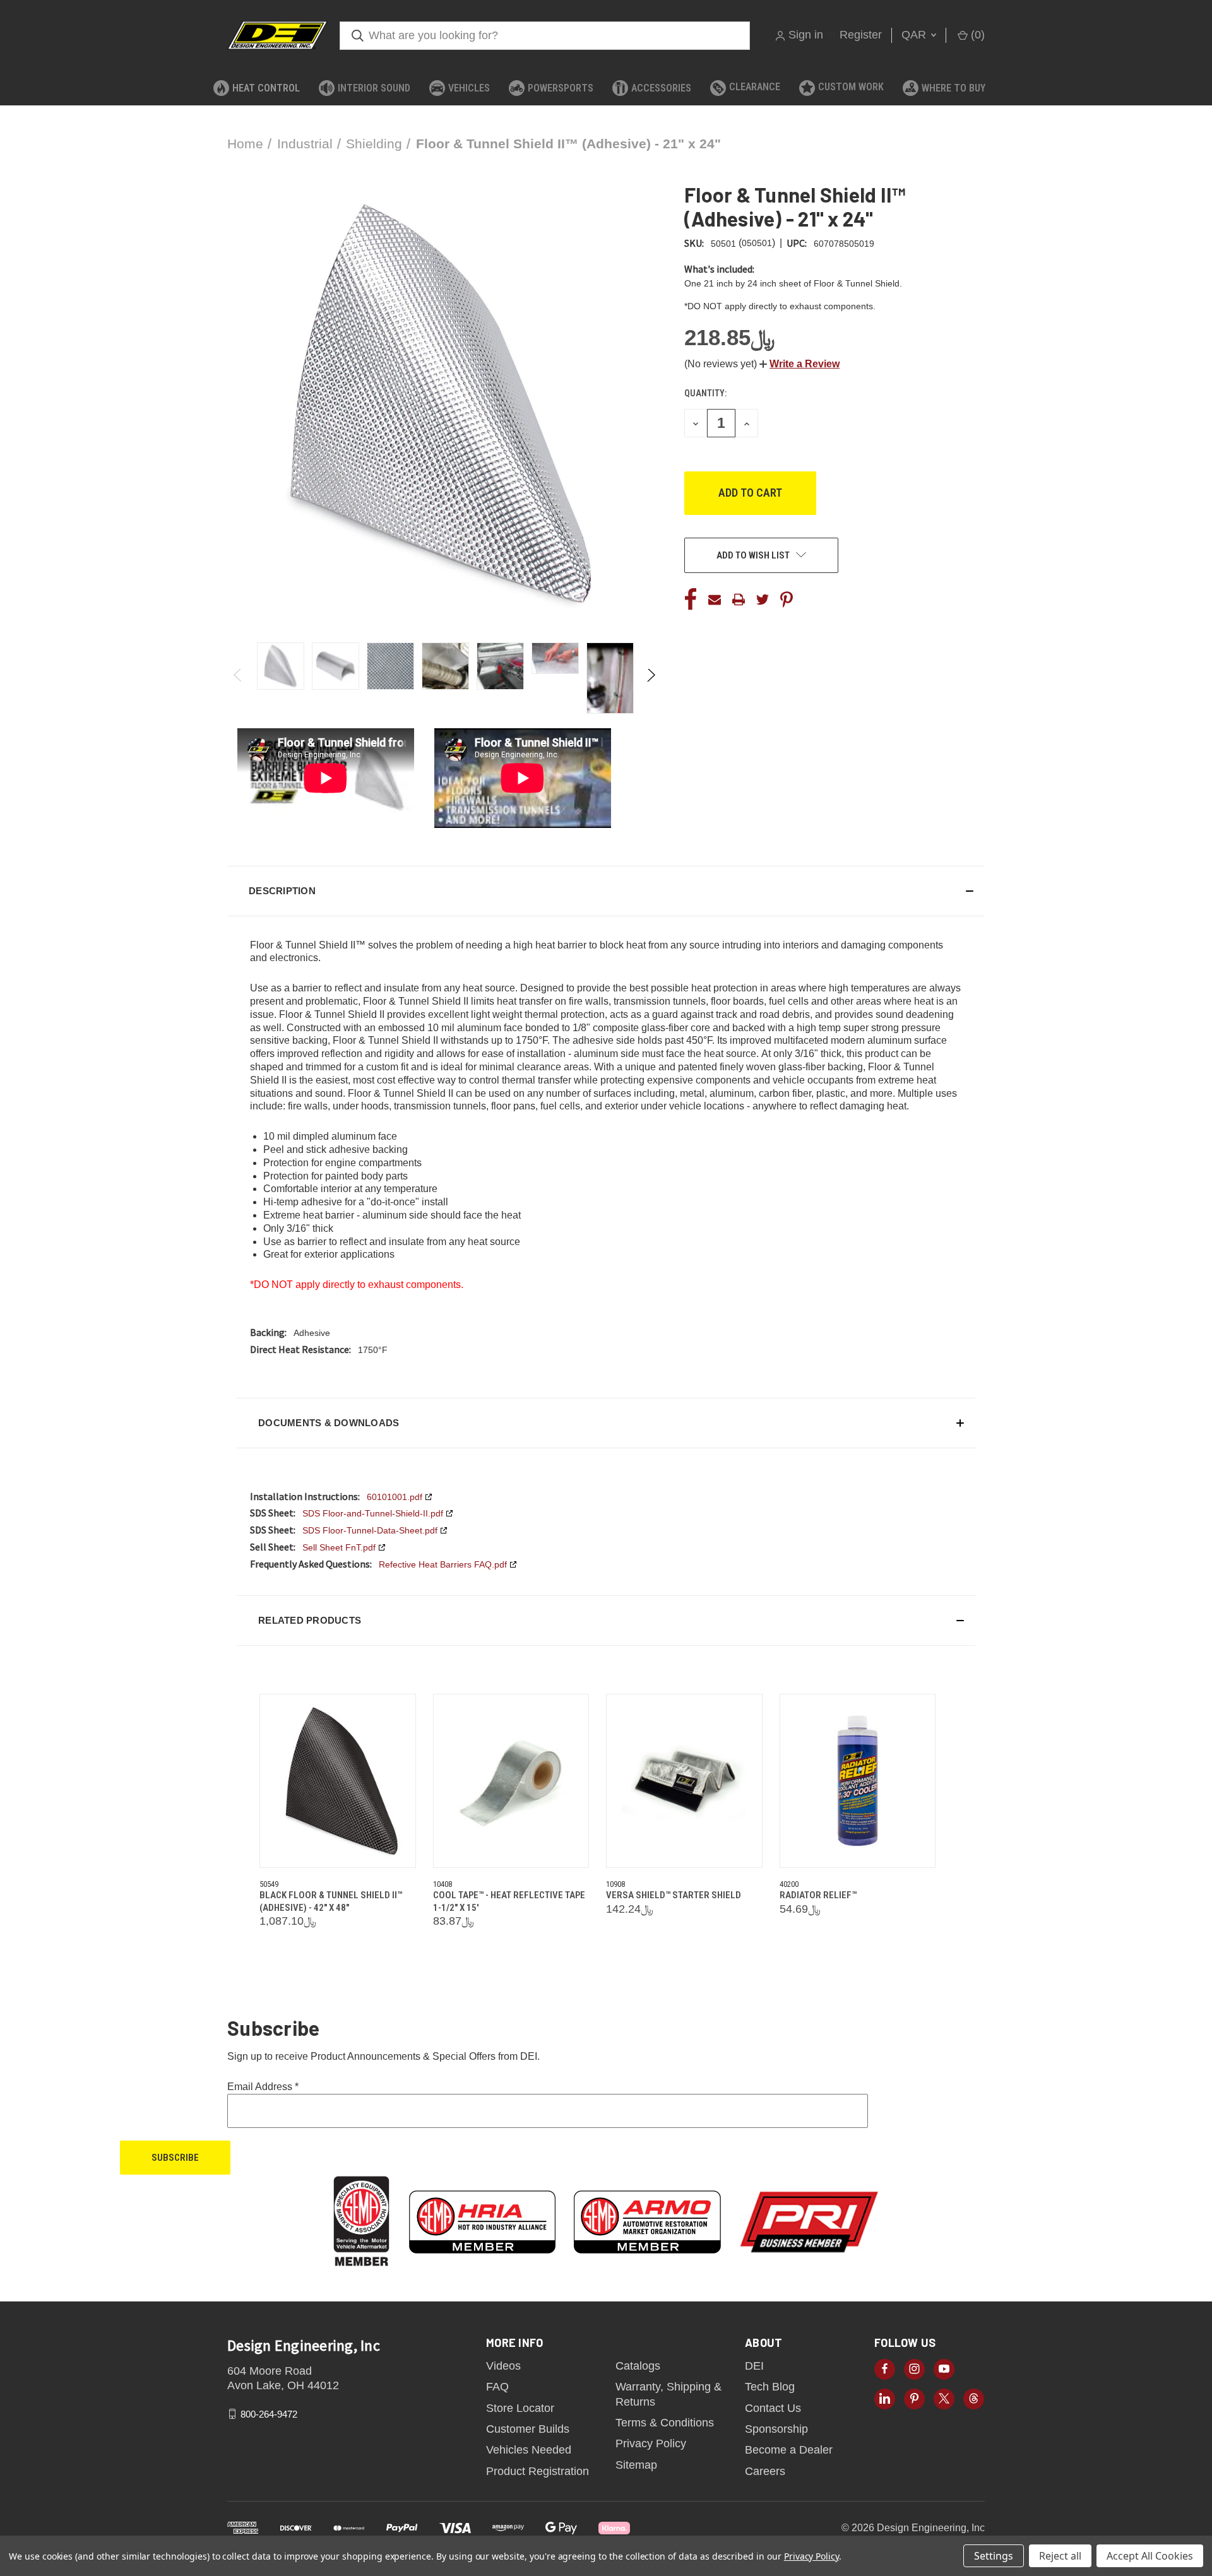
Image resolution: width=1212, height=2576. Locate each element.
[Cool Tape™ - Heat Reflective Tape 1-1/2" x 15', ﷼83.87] (511, 1781)
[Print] (739, 600)
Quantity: (705, 393)
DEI (754, 2366)
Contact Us (773, 2408)
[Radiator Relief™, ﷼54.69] (858, 1781)
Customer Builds (528, 2429)
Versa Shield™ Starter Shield (674, 1895)
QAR (915, 35)
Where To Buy (954, 88)
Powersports (561, 88)
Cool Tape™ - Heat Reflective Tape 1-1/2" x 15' (509, 1901)
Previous (238, 678)
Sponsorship (776, 2429)
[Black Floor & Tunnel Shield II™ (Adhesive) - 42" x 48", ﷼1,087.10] (338, 1781)
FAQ (497, 2387)
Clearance (755, 87)
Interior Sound (374, 88)
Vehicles (469, 88)
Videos (503, 2366)
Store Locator (520, 2408)
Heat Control (266, 88)
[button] (799, 364)
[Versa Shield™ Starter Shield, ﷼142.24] (684, 1781)
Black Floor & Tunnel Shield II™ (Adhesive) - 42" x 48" (331, 1901)
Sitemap (636, 2465)
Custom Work (851, 87)
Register (861, 35)
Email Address (263, 2087)
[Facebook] (691, 600)
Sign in (806, 35)
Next (651, 678)
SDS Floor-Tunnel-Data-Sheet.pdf (370, 1530)
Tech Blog (770, 2387)
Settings (994, 2556)
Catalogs (638, 2366)
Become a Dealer (789, 2450)
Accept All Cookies (1150, 2556)
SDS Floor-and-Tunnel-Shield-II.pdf (373, 1513)
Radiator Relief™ (818, 1895)
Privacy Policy (651, 2443)
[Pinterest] (787, 600)
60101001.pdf (395, 1497)
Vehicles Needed (529, 2450)
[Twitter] (763, 600)
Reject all (1060, 2556)
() (976, 35)
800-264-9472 (269, 2414)
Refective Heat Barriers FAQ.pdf (443, 1564)
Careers (765, 2471)
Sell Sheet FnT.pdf (339, 1547)
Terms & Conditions (665, 2423)
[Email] (715, 600)
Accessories (661, 88)
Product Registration (538, 2471)
